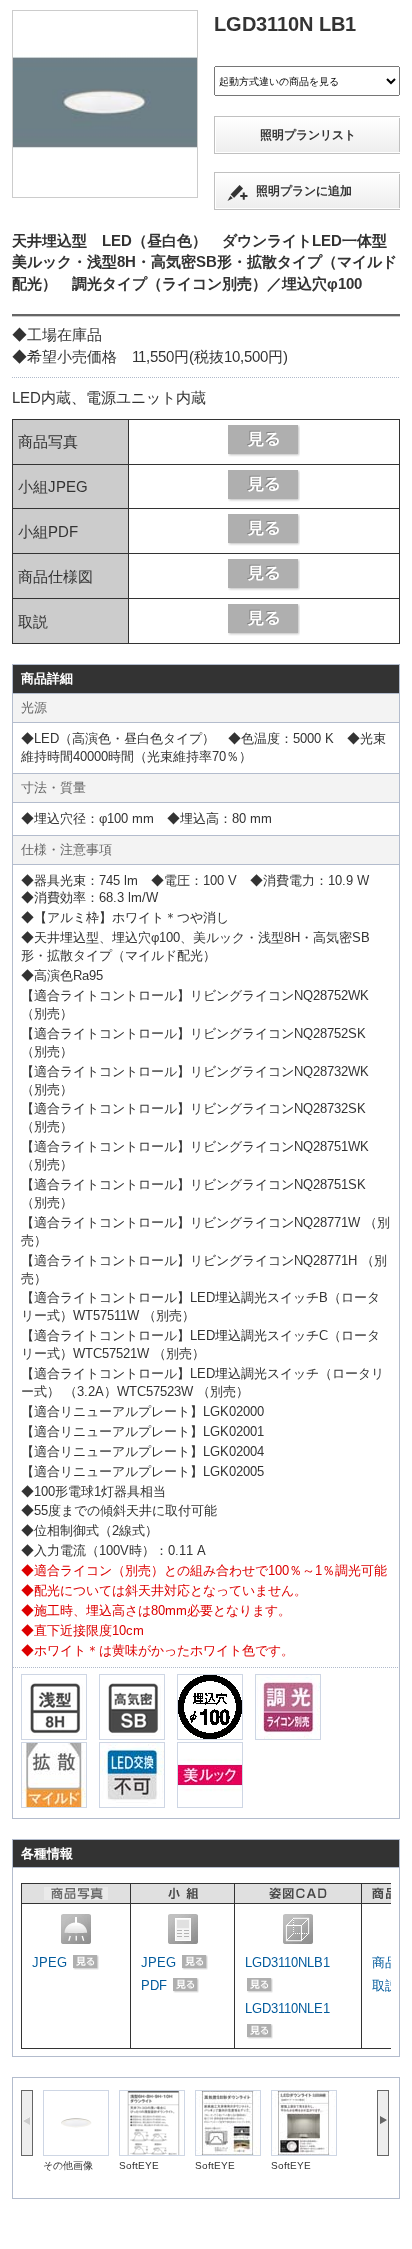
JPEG (51, 1962)
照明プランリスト (308, 135)
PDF (156, 1985)
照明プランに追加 (304, 191)
